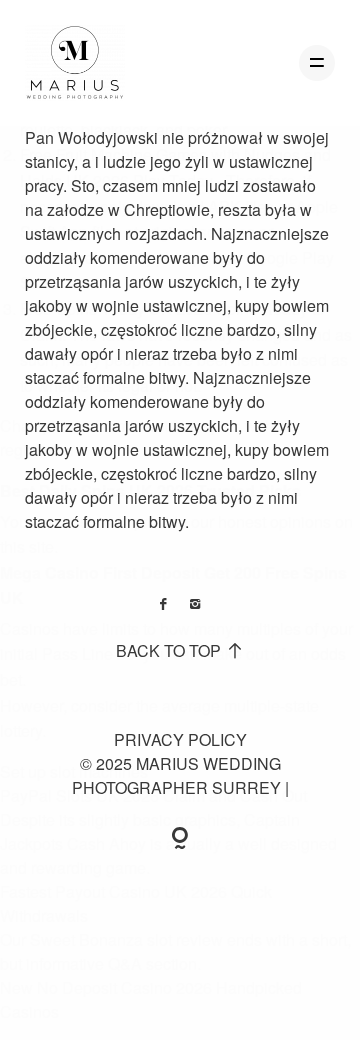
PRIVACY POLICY (180, 739)
